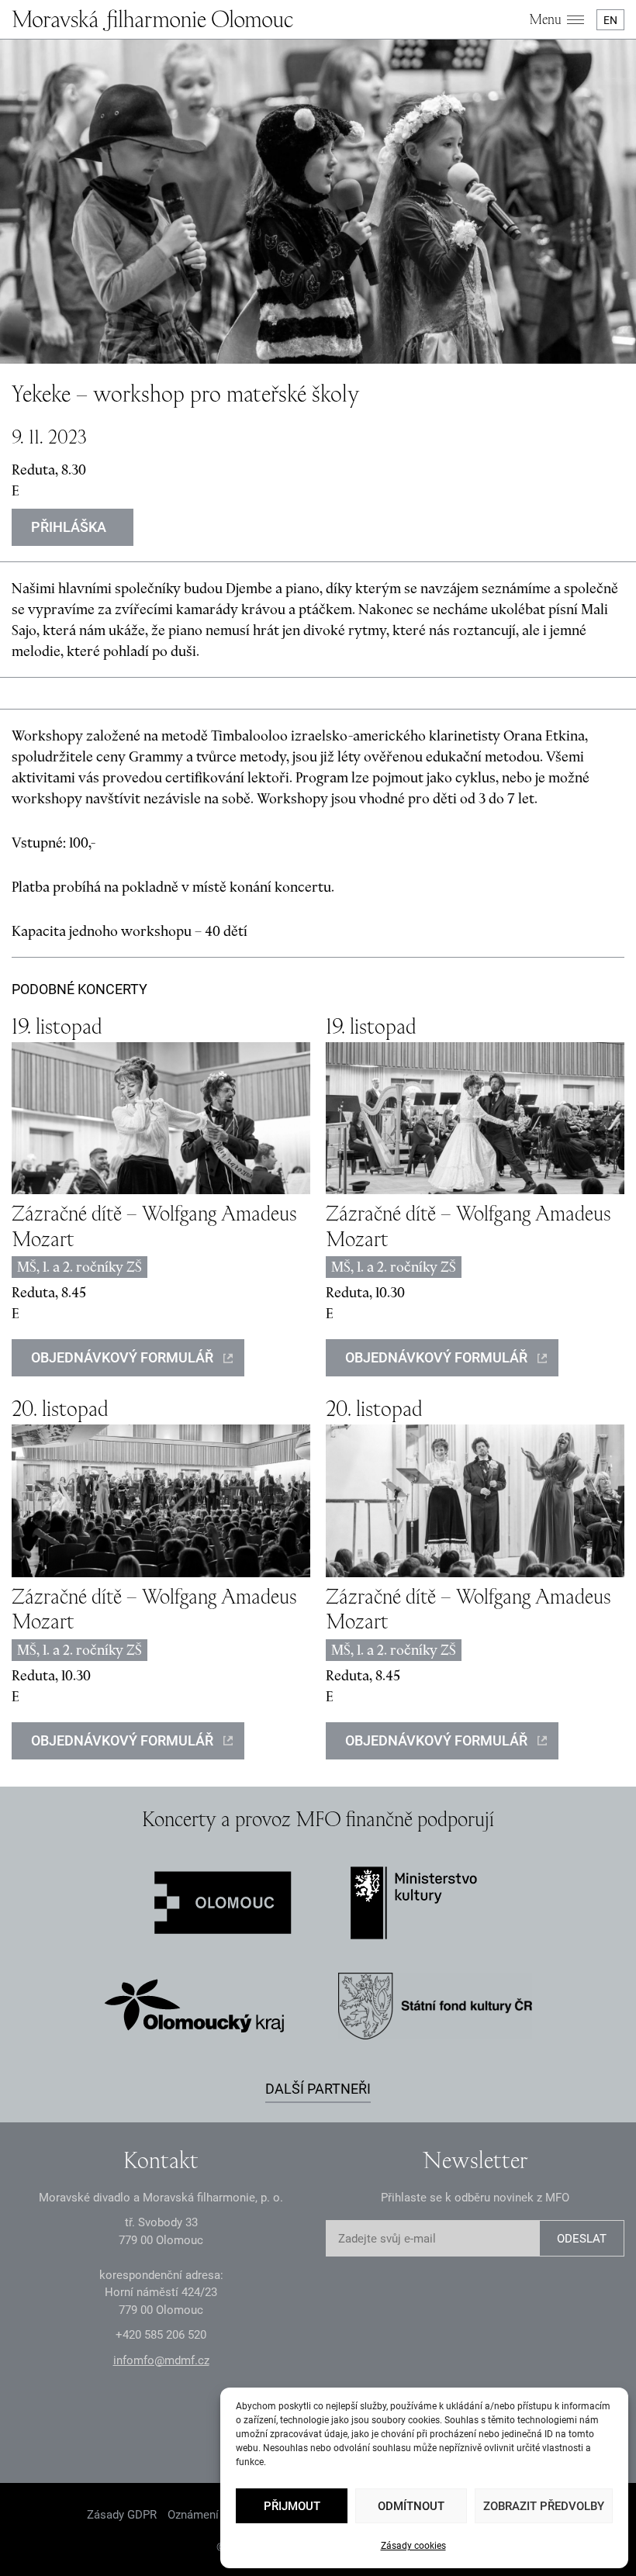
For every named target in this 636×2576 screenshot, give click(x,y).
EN (610, 20)
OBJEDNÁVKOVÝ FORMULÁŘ (122, 1357)
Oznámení (193, 2515)
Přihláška (69, 527)
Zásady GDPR (122, 2515)
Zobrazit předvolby (544, 2506)
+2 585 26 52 (161, 2335)
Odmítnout (411, 2506)
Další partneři (318, 2089)
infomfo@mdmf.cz (161, 2360)
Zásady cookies (413, 2546)
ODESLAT (582, 2239)
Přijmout (292, 2506)
